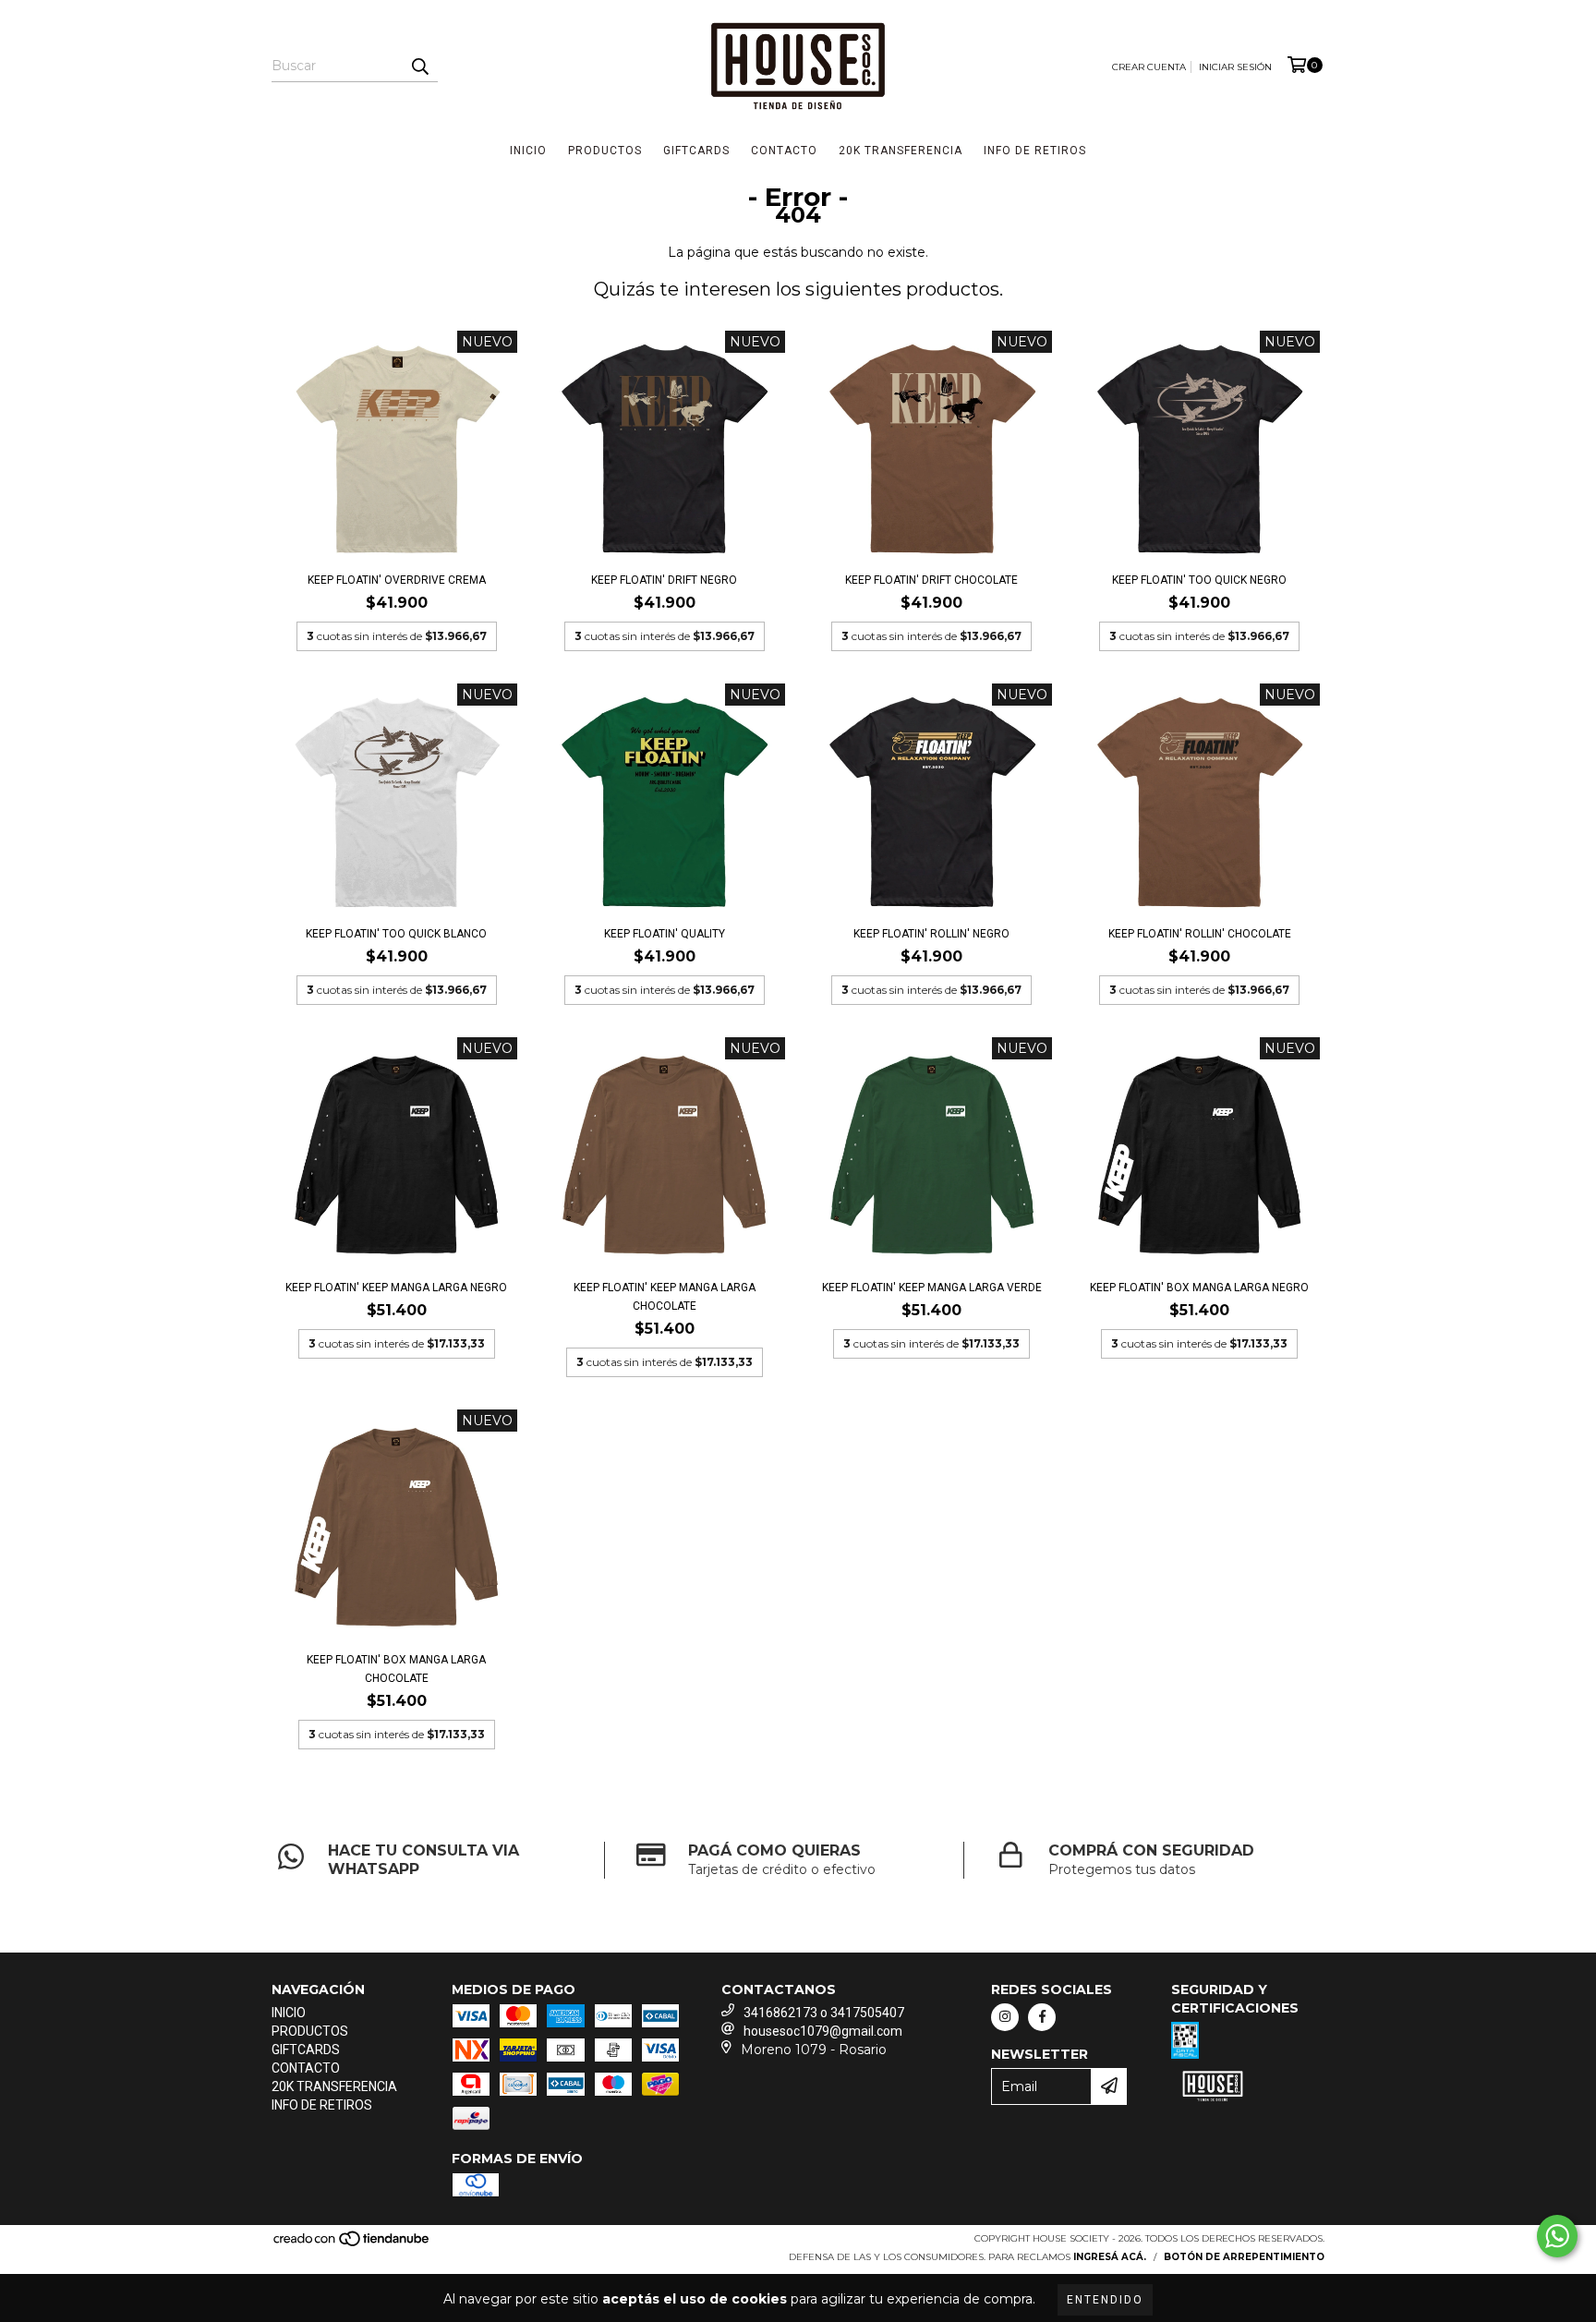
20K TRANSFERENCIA (901, 151)
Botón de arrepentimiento (1244, 2257)
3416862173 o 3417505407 (824, 2013)
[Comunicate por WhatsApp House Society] (1557, 2236)
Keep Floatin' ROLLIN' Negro (931, 934)
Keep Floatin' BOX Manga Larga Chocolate (396, 1669)
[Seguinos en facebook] (1042, 2017)
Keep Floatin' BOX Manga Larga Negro (1199, 1288)
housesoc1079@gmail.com (823, 2031)
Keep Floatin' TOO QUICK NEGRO (1199, 580)
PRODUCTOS (605, 151)
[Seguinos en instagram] (1005, 2017)
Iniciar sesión (1235, 67)
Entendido (1105, 2300)
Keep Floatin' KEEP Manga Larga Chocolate (665, 1297)
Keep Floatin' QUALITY (665, 934)
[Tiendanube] (352, 2244)
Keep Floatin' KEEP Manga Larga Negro (396, 1288)
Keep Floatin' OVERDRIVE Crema (397, 580)
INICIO (528, 151)
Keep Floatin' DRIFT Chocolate (931, 580)
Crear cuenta (1149, 67)
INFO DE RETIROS (1035, 151)
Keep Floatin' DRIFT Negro (664, 580)
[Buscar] (419, 66)
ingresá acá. (1110, 2257)
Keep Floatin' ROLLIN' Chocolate (1200, 934)
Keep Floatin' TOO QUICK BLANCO (396, 934)
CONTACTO (784, 151)
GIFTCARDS (696, 151)
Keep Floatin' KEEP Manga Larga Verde (932, 1288)
